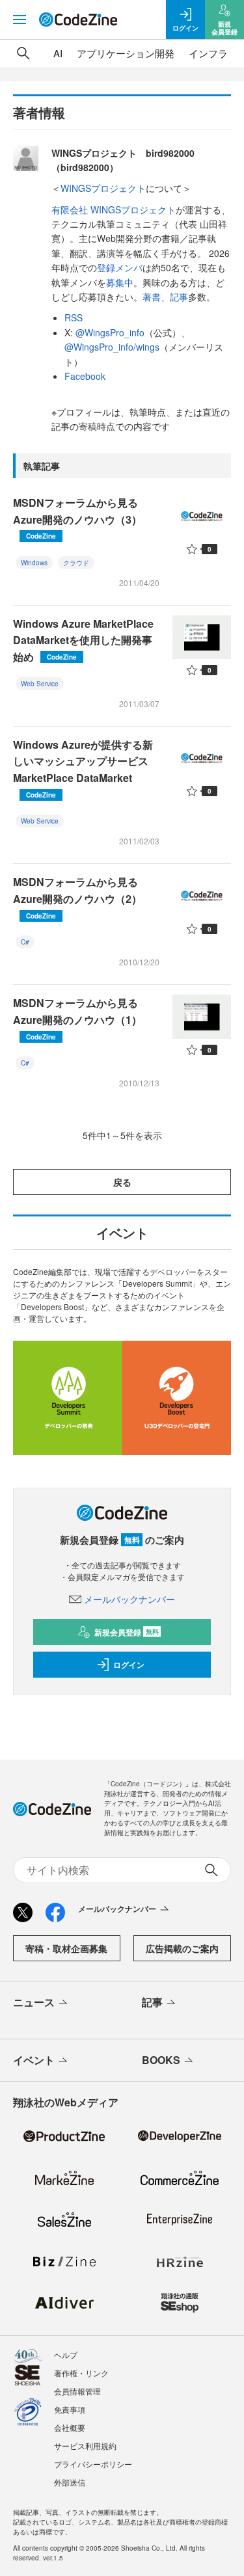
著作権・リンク (81, 2373)
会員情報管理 (77, 2391)
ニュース (34, 2002)
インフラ (208, 53)
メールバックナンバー (129, 1599)
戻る (122, 1182)
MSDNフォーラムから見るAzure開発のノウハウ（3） (77, 518)
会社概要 (70, 2427)
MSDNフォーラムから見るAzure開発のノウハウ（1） (77, 1018)
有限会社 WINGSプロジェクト (114, 209)
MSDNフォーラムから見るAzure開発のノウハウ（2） (77, 897)
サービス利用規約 (85, 2446)
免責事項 (70, 2409)
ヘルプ (66, 2355)
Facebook (85, 376)
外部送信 (70, 2482)
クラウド (76, 563)
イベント (34, 2060)
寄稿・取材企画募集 (66, 1948)
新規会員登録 (127, 1632)
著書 (152, 297)
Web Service (40, 684)
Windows (34, 563)
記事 (179, 297)
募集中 (120, 282)
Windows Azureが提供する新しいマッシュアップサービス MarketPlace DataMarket (83, 768)
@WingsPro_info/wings (112, 347)
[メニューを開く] (20, 20)
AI (58, 53)
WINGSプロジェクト (103, 188)
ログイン (129, 1665)
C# (25, 942)
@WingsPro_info (110, 332)
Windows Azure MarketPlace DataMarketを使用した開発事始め (83, 640)
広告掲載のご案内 (182, 1948)
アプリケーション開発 (126, 53)
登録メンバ (120, 267)
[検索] (23, 53)
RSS (74, 317)
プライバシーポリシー (93, 2464)
